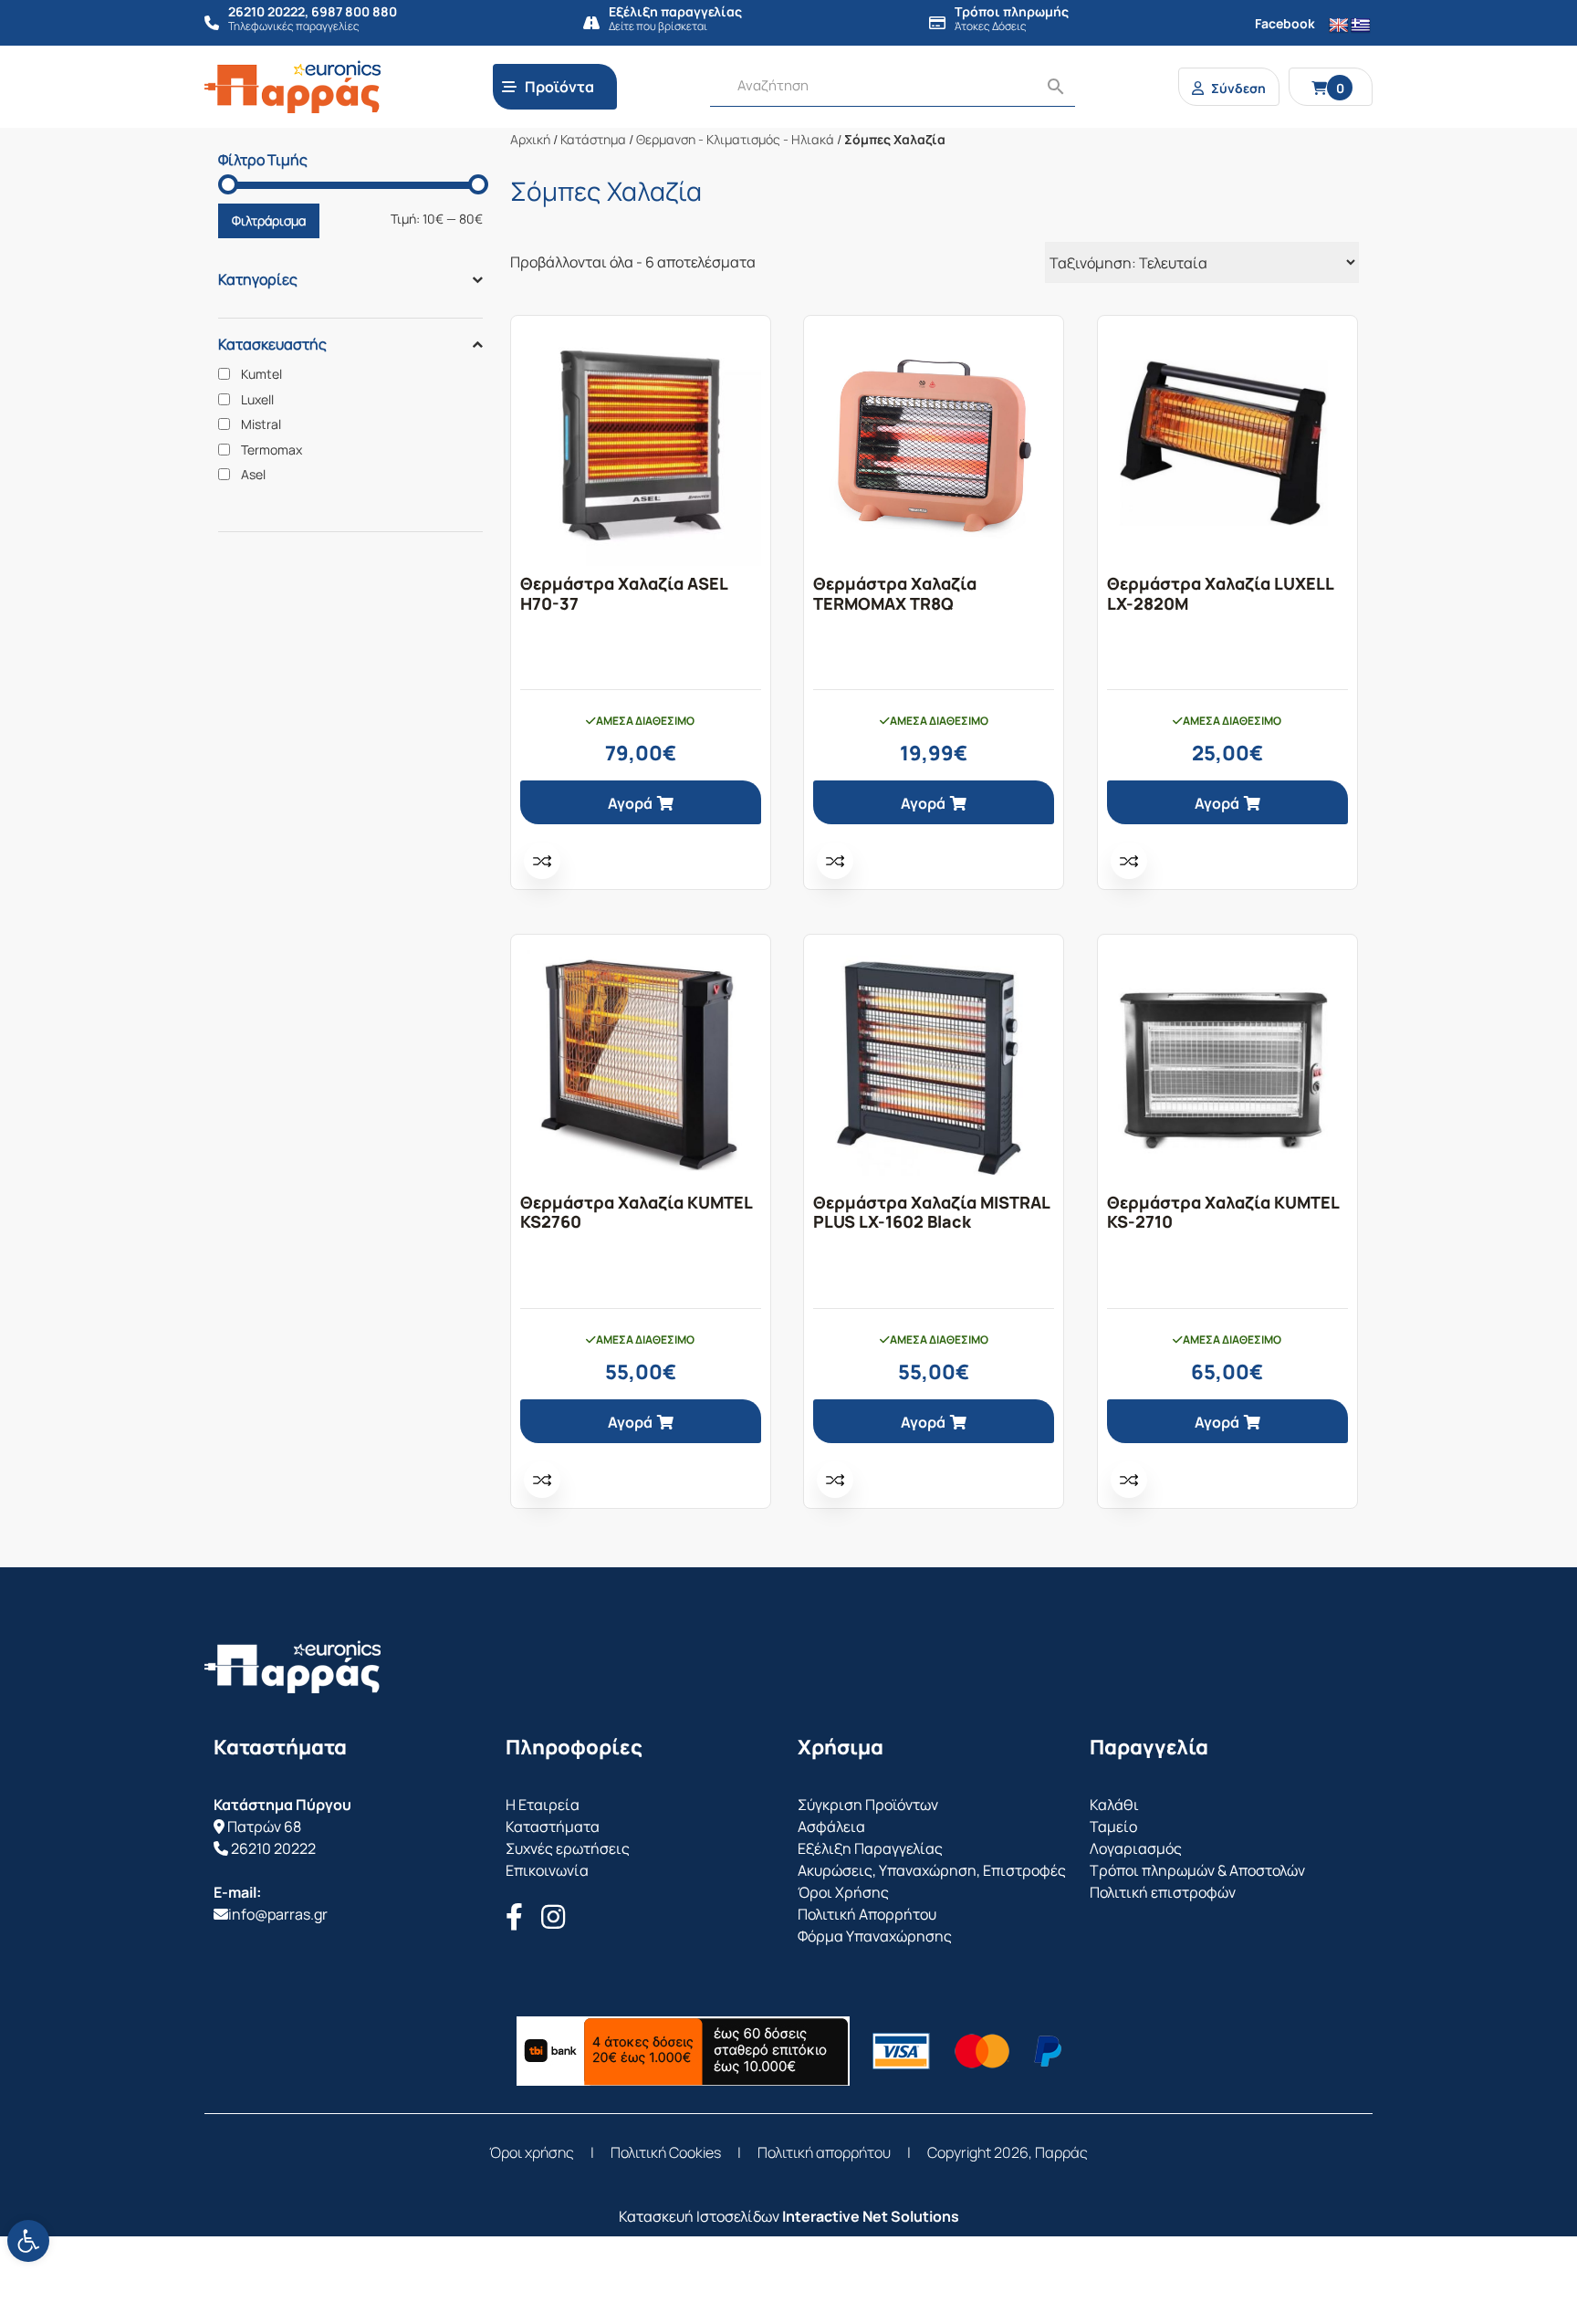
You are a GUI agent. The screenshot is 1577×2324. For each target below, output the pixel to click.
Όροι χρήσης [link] (532, 2152)
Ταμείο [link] (1113, 1827)
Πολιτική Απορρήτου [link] (867, 1914)
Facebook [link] (1285, 23)
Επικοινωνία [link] (547, 1870)
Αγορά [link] (630, 803)
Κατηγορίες (258, 279)
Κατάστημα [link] (593, 139)
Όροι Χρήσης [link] (843, 1892)
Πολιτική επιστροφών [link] (1163, 1892)
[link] (28, 2241)
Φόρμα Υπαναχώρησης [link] (875, 1936)
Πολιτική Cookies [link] (666, 2152)
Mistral (261, 424)
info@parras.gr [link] (278, 1914)
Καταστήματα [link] (553, 1827)
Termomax (272, 450)
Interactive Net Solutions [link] (871, 2216)
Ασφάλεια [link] (831, 1827)
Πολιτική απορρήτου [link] (824, 2152)
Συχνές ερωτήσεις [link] (568, 1848)
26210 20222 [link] (273, 1848)
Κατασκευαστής (272, 344)
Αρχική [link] (530, 139)
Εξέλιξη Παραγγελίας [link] (870, 1848)
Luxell (257, 400)
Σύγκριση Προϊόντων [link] (868, 1805)
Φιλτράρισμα (269, 220)
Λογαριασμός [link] (1136, 1848)
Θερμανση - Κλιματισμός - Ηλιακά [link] (735, 139)
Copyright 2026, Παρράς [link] (1008, 2152)
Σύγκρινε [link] (542, 861)
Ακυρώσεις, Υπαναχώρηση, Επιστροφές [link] (932, 1870)
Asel (253, 475)
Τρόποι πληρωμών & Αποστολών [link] (1197, 1870)
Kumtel (261, 374)
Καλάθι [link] (1114, 1805)
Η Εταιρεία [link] (543, 1805)
